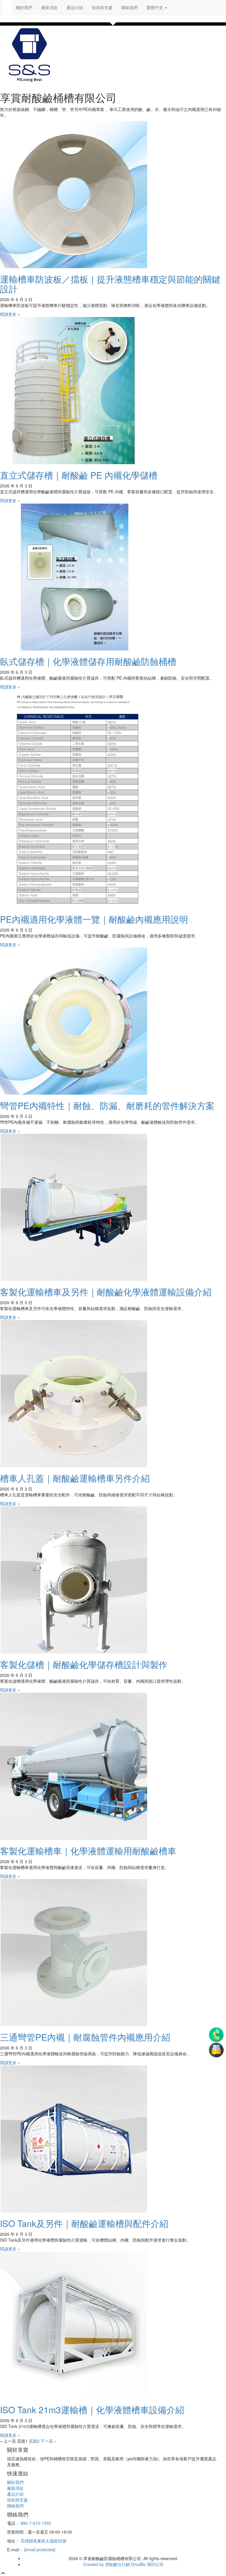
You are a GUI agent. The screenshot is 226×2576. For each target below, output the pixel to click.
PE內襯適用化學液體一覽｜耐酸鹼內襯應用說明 (94, 919)
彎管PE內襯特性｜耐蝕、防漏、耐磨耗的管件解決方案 (107, 1105)
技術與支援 (102, 7)
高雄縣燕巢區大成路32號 (44, 2541)
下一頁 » (49, 2441)
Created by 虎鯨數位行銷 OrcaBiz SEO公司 (123, 2564)
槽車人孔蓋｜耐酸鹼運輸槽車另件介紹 (75, 1478)
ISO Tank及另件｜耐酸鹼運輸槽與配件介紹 (84, 2223)
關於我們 (24, 7)
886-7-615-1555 (36, 2523)
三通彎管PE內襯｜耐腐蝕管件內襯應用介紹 (85, 2037)
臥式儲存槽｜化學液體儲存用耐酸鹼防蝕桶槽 (88, 661)
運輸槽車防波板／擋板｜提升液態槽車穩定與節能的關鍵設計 (110, 284)
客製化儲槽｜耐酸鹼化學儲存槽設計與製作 (84, 1664)
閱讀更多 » (10, 314)
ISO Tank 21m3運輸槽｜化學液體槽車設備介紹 (92, 2410)
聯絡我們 (129, 7)
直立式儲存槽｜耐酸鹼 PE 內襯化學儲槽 (79, 475)
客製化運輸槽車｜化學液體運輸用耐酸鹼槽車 (88, 1851)
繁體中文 (155, 7)
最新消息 (49, 7)
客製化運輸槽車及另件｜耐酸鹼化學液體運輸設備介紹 (106, 1292)
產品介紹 (75, 7)
